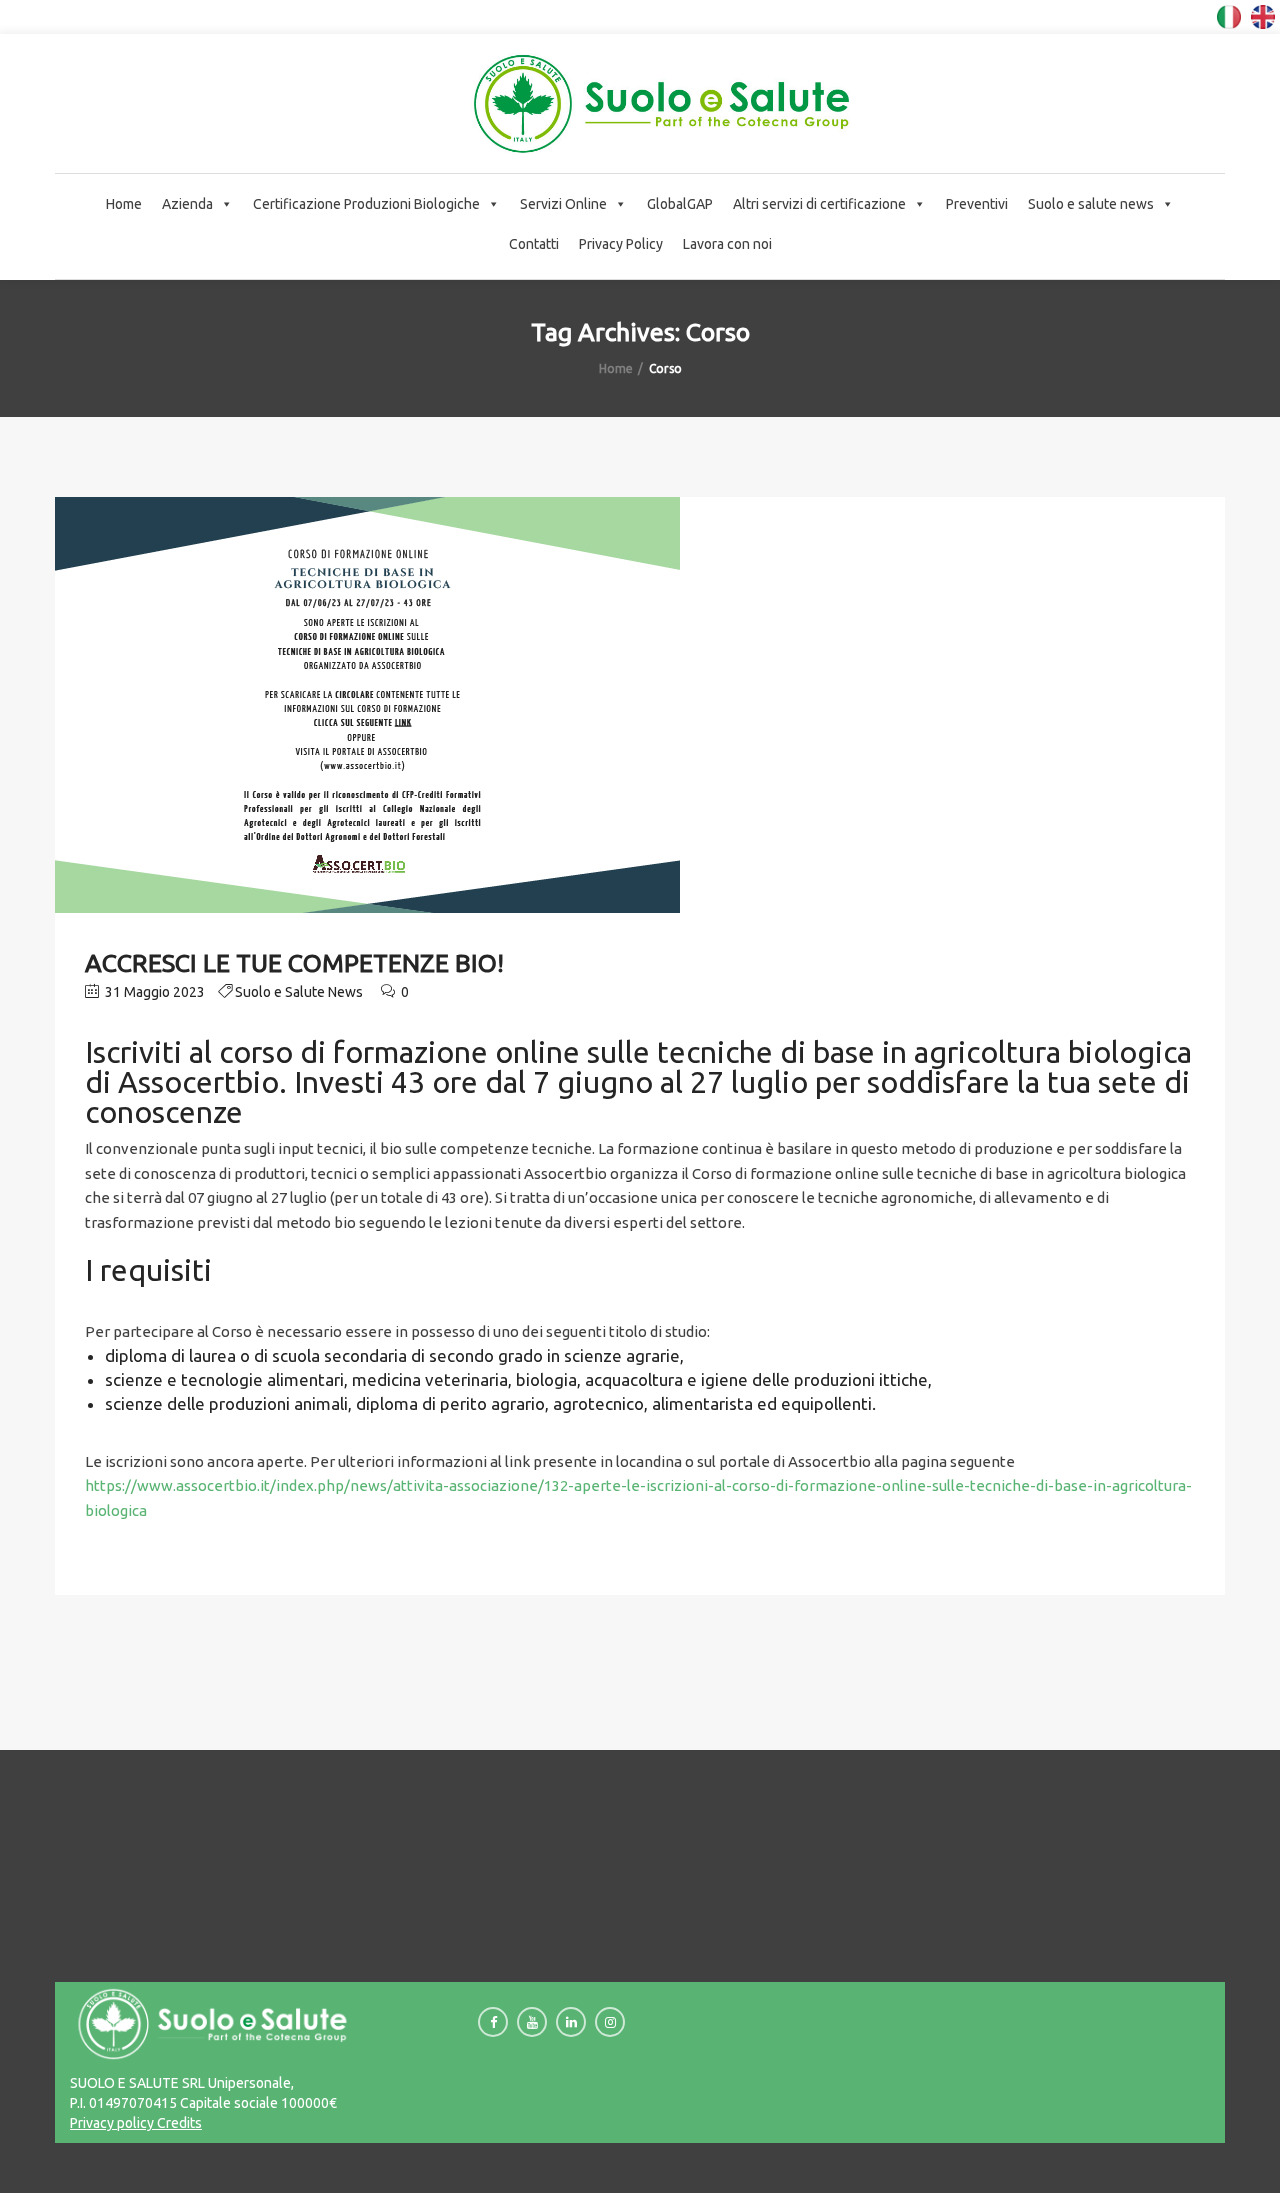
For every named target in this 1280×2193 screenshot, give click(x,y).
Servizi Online (563, 204)
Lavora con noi (727, 244)
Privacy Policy (621, 244)
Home (124, 204)
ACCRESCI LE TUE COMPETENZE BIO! (294, 963)
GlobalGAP (680, 204)
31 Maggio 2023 (153, 992)
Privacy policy (112, 2123)
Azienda (187, 204)
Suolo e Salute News (299, 992)
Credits (178, 2123)
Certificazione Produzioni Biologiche (366, 204)
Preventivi (977, 204)
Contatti (534, 244)
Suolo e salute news (1091, 204)
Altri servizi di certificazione (819, 204)
